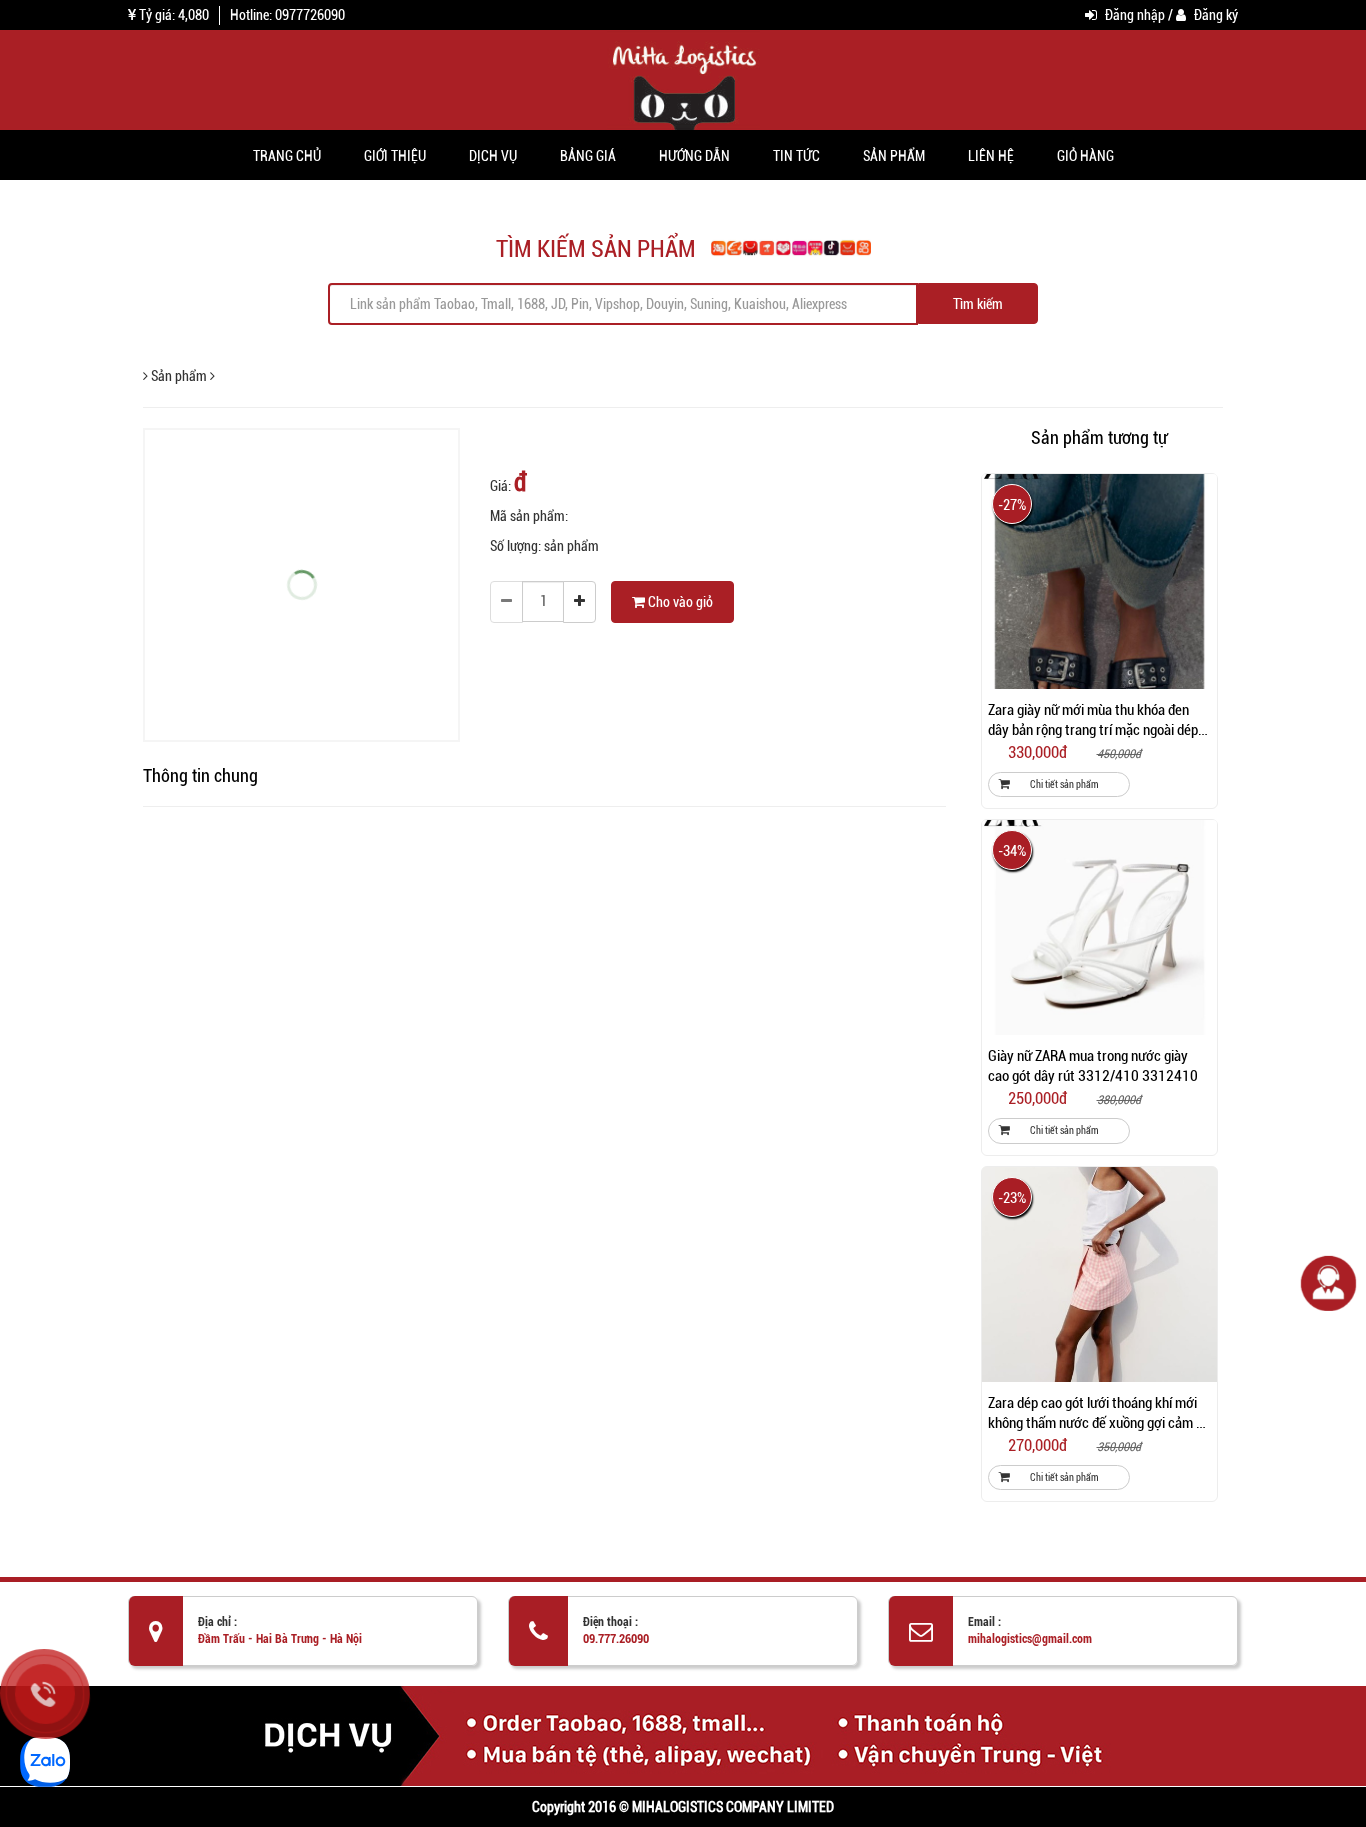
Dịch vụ (493, 155)
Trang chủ (287, 155)
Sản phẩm (894, 155)
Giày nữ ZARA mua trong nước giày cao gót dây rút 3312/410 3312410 (1093, 1066)
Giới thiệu (395, 155)
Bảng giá (588, 155)
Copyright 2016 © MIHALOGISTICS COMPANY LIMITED (683, 1807)
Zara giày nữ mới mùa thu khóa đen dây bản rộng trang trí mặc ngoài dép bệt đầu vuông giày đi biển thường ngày (1093, 720)
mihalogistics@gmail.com (1030, 1639)
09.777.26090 (616, 1639)
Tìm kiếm (978, 304)
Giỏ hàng (1085, 155)
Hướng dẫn (694, 155)
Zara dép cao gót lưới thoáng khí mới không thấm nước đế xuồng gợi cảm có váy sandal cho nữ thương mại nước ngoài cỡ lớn (1099, 1413)
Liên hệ (991, 155)
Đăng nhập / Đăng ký (1170, 15)
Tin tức (796, 155)
